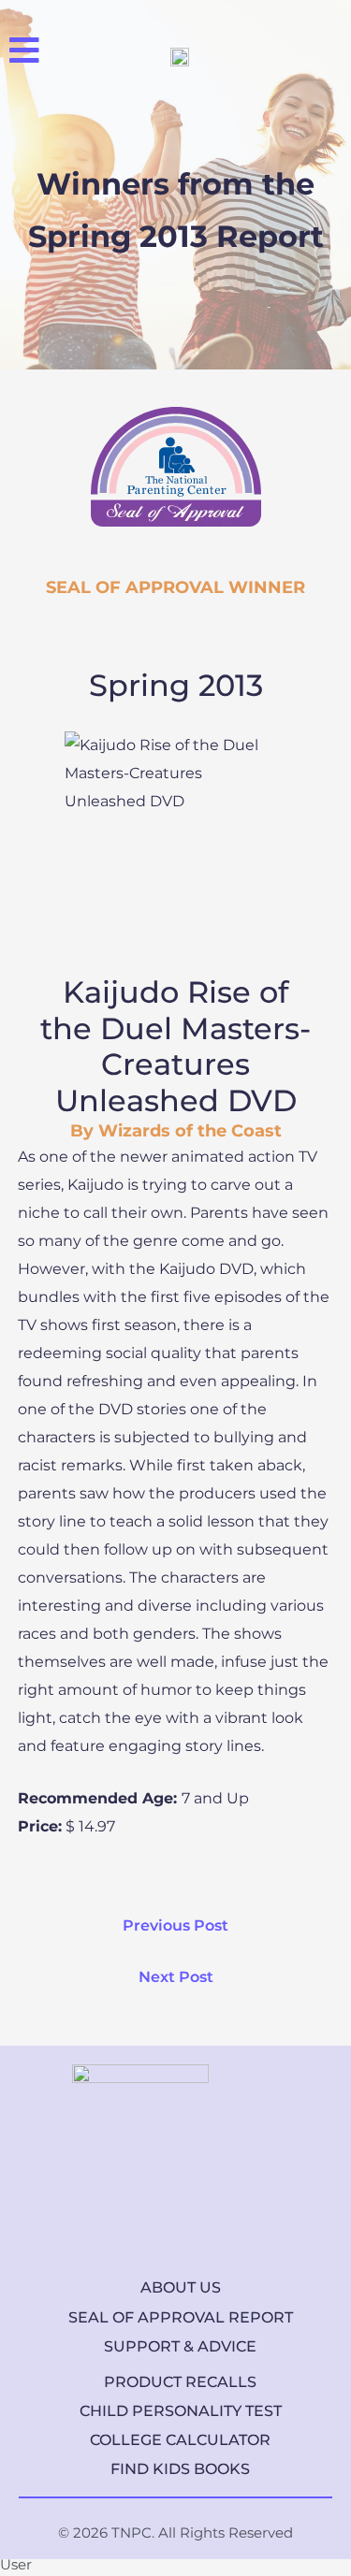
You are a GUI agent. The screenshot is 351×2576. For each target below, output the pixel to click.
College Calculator (180, 2440)
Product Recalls (180, 2382)
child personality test (181, 2411)
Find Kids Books (180, 2469)
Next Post (176, 1977)
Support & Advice (180, 2346)
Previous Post (175, 1925)
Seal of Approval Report (181, 2317)
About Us (181, 2287)
